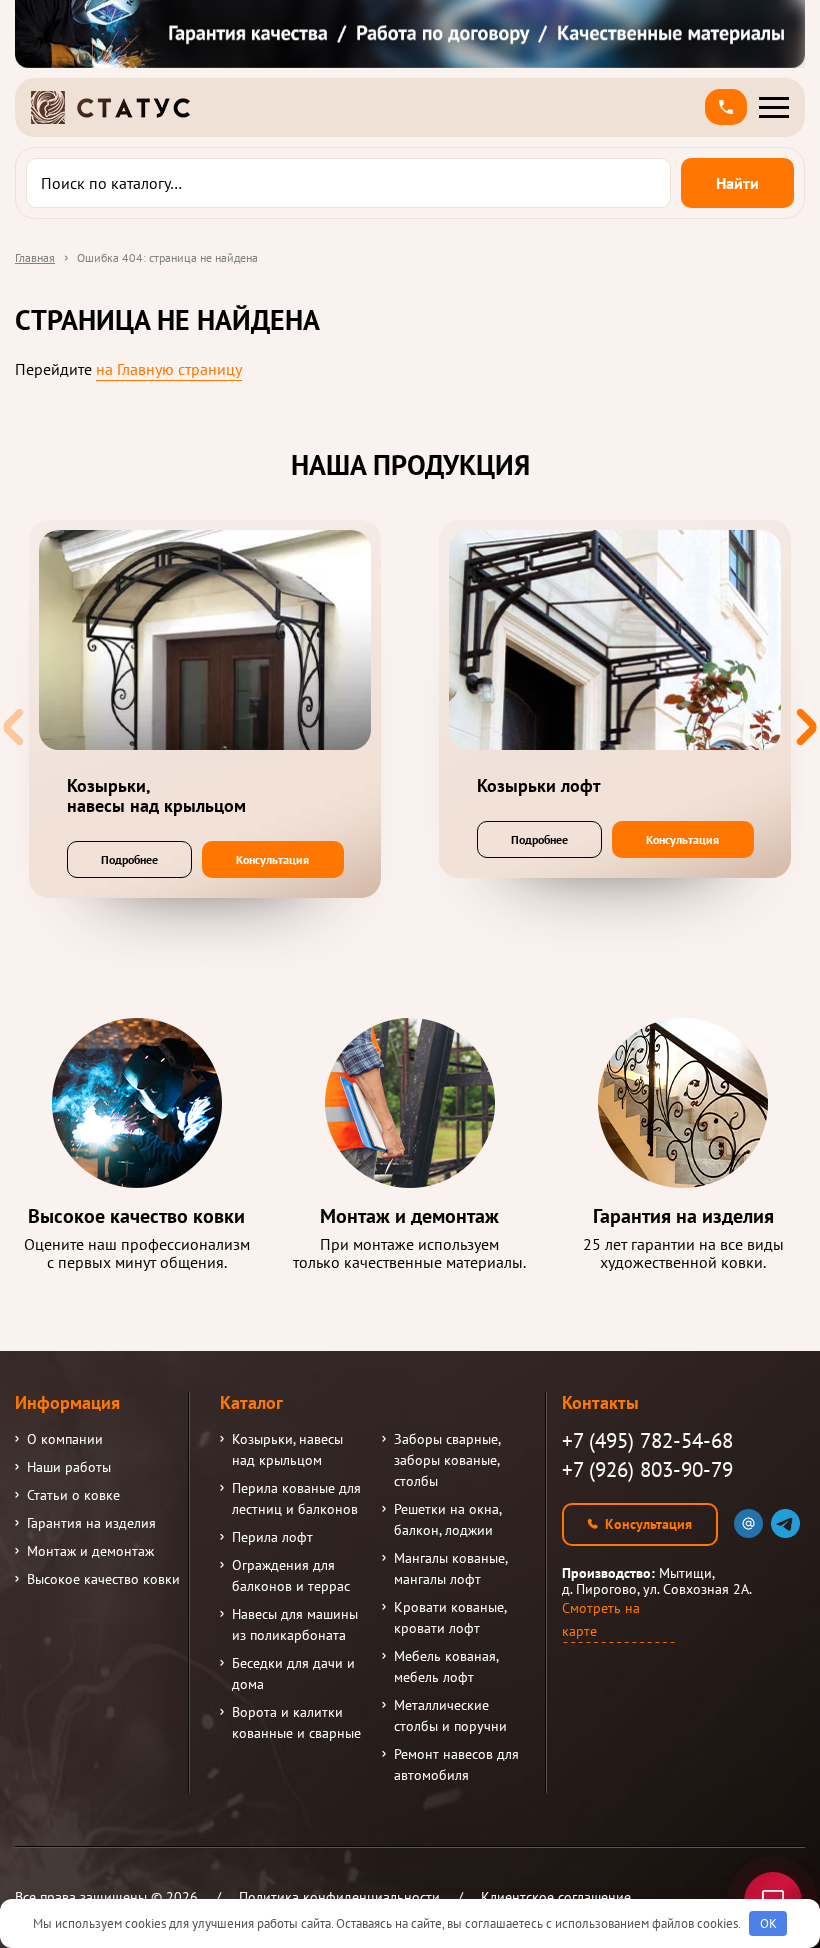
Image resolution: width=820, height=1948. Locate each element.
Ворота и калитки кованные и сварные (296, 1722)
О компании (65, 1439)
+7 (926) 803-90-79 (647, 1470)
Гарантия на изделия (91, 1523)
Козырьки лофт (539, 786)
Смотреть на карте (601, 1619)
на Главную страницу (169, 369)
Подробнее (129, 859)
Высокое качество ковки (103, 1579)
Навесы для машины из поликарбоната (295, 1624)
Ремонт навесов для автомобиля (456, 1764)
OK (768, 1923)
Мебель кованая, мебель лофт (446, 1666)
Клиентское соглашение (556, 1897)
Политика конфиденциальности (339, 1897)
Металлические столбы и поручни (450, 1715)
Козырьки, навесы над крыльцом (287, 1449)
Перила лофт (272, 1537)
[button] (726, 107)
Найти (737, 183)
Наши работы (69, 1467)
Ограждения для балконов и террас (291, 1575)
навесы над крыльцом (156, 796)
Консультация (272, 859)
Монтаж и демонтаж (90, 1551)
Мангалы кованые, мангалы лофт (450, 1568)
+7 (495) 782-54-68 (647, 1441)
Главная (35, 257)
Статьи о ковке (73, 1495)
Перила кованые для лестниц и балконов (296, 1498)
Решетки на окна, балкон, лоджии (447, 1519)
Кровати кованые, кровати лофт (450, 1617)
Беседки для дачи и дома (293, 1673)
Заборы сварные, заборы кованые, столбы (447, 1460)
